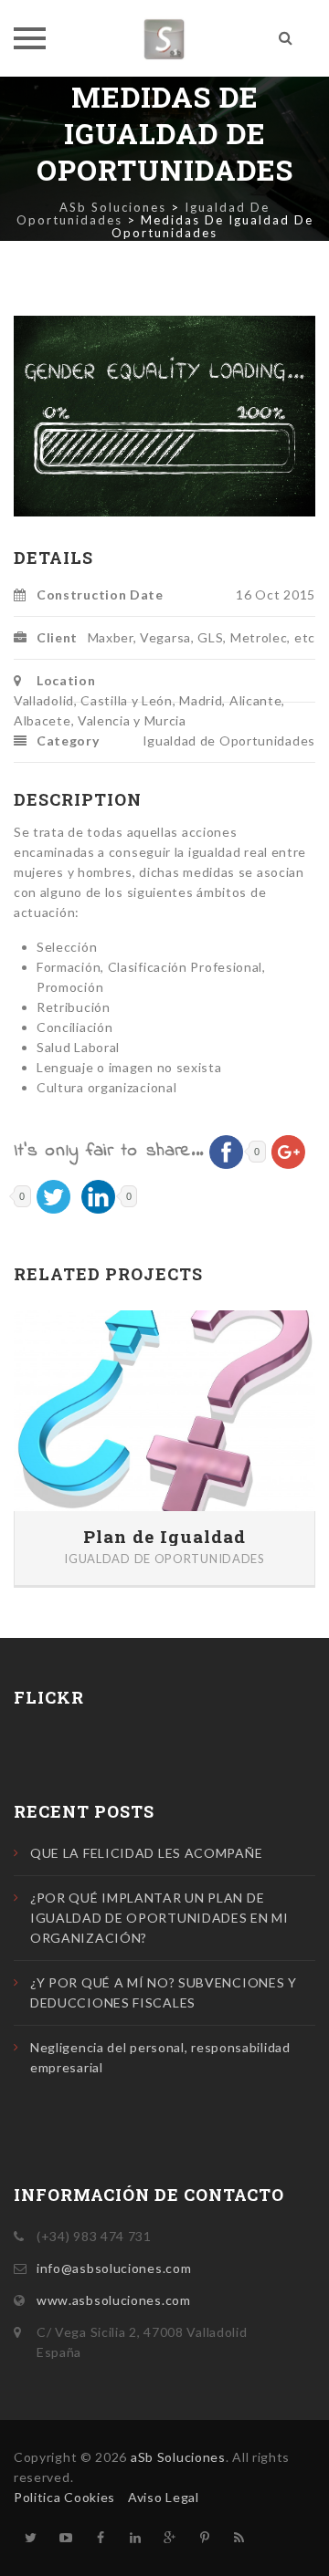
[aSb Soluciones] (164, 38)
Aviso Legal (164, 2497)
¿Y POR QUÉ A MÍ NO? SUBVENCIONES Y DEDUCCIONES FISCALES (164, 1992)
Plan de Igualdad (164, 1537)
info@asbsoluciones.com (114, 2268)
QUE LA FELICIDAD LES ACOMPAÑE (146, 1853)
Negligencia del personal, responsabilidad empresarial (160, 2057)
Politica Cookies (64, 2497)
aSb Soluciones (178, 2457)
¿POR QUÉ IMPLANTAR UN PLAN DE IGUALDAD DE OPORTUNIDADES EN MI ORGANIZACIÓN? (159, 1918)
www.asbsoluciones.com (114, 2300)
